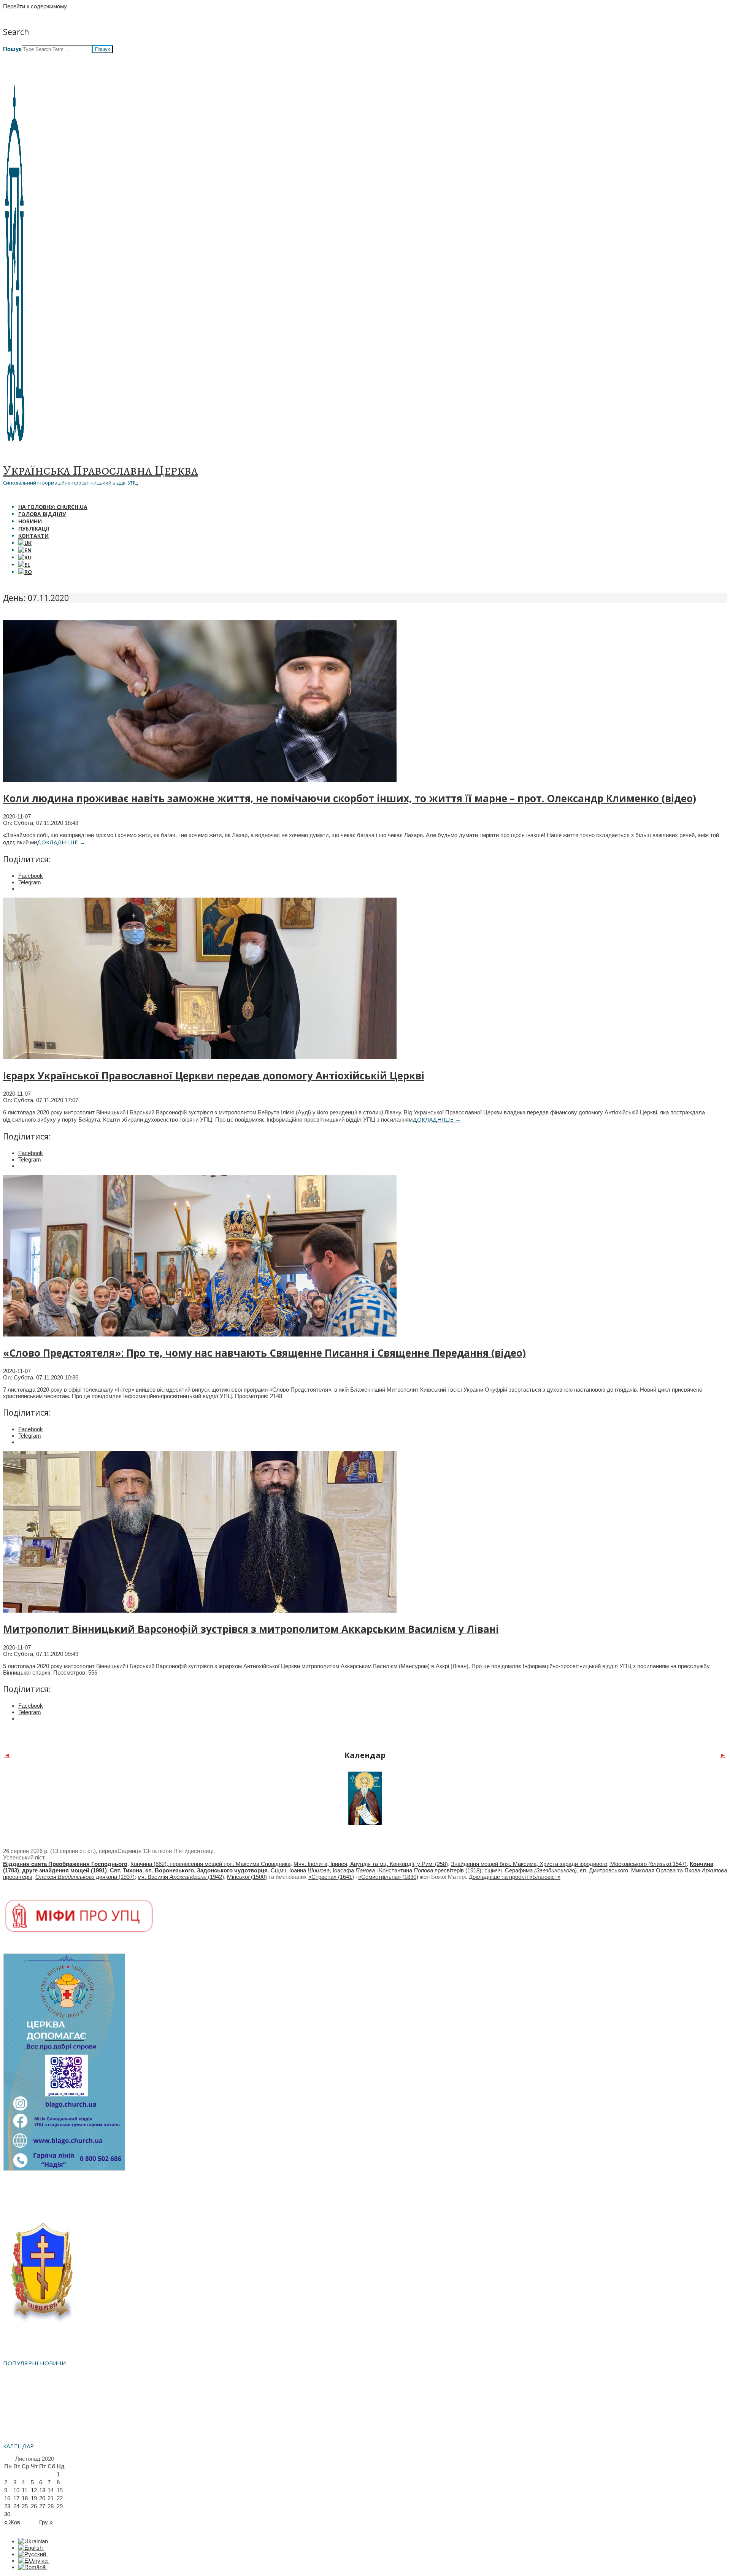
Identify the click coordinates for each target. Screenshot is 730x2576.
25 (25, 2506)
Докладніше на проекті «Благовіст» (515, 1877)
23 (7, 2506)
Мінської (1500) (247, 1877)
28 (51, 2506)
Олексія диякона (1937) (85, 1877)
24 (16, 2506)
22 (60, 2498)
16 (7, 2498)
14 (51, 2490)
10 (16, 2490)
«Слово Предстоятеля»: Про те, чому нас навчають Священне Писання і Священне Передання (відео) (264, 1353)
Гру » (46, 2522)
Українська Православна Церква (100, 470)
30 (7, 2514)
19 (34, 2498)
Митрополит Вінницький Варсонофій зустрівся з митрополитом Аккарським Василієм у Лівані (251, 1629)
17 (16, 2498)
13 (42, 2490)
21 (51, 2498)
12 (34, 2490)
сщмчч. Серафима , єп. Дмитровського (556, 1870)
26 (34, 2506)
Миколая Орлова (653, 1870)
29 (60, 2506)
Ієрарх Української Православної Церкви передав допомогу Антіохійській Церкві (214, 1076)
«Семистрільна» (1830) (388, 1877)
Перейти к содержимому (35, 6)
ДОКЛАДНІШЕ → (61, 842)
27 (42, 2506)
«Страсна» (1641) (331, 1877)
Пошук (12, 49)
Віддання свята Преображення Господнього (65, 1864)
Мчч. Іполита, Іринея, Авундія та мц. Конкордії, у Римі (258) (371, 1864)
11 (25, 2490)
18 (25, 2498)
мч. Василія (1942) (181, 1877)
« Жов (12, 2522)
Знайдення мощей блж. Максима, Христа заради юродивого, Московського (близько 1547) (569, 1864)
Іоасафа (354, 1870)
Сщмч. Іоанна (300, 1870)
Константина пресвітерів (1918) (430, 1870)
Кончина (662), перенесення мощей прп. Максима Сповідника (210, 1864)
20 (42, 2498)
